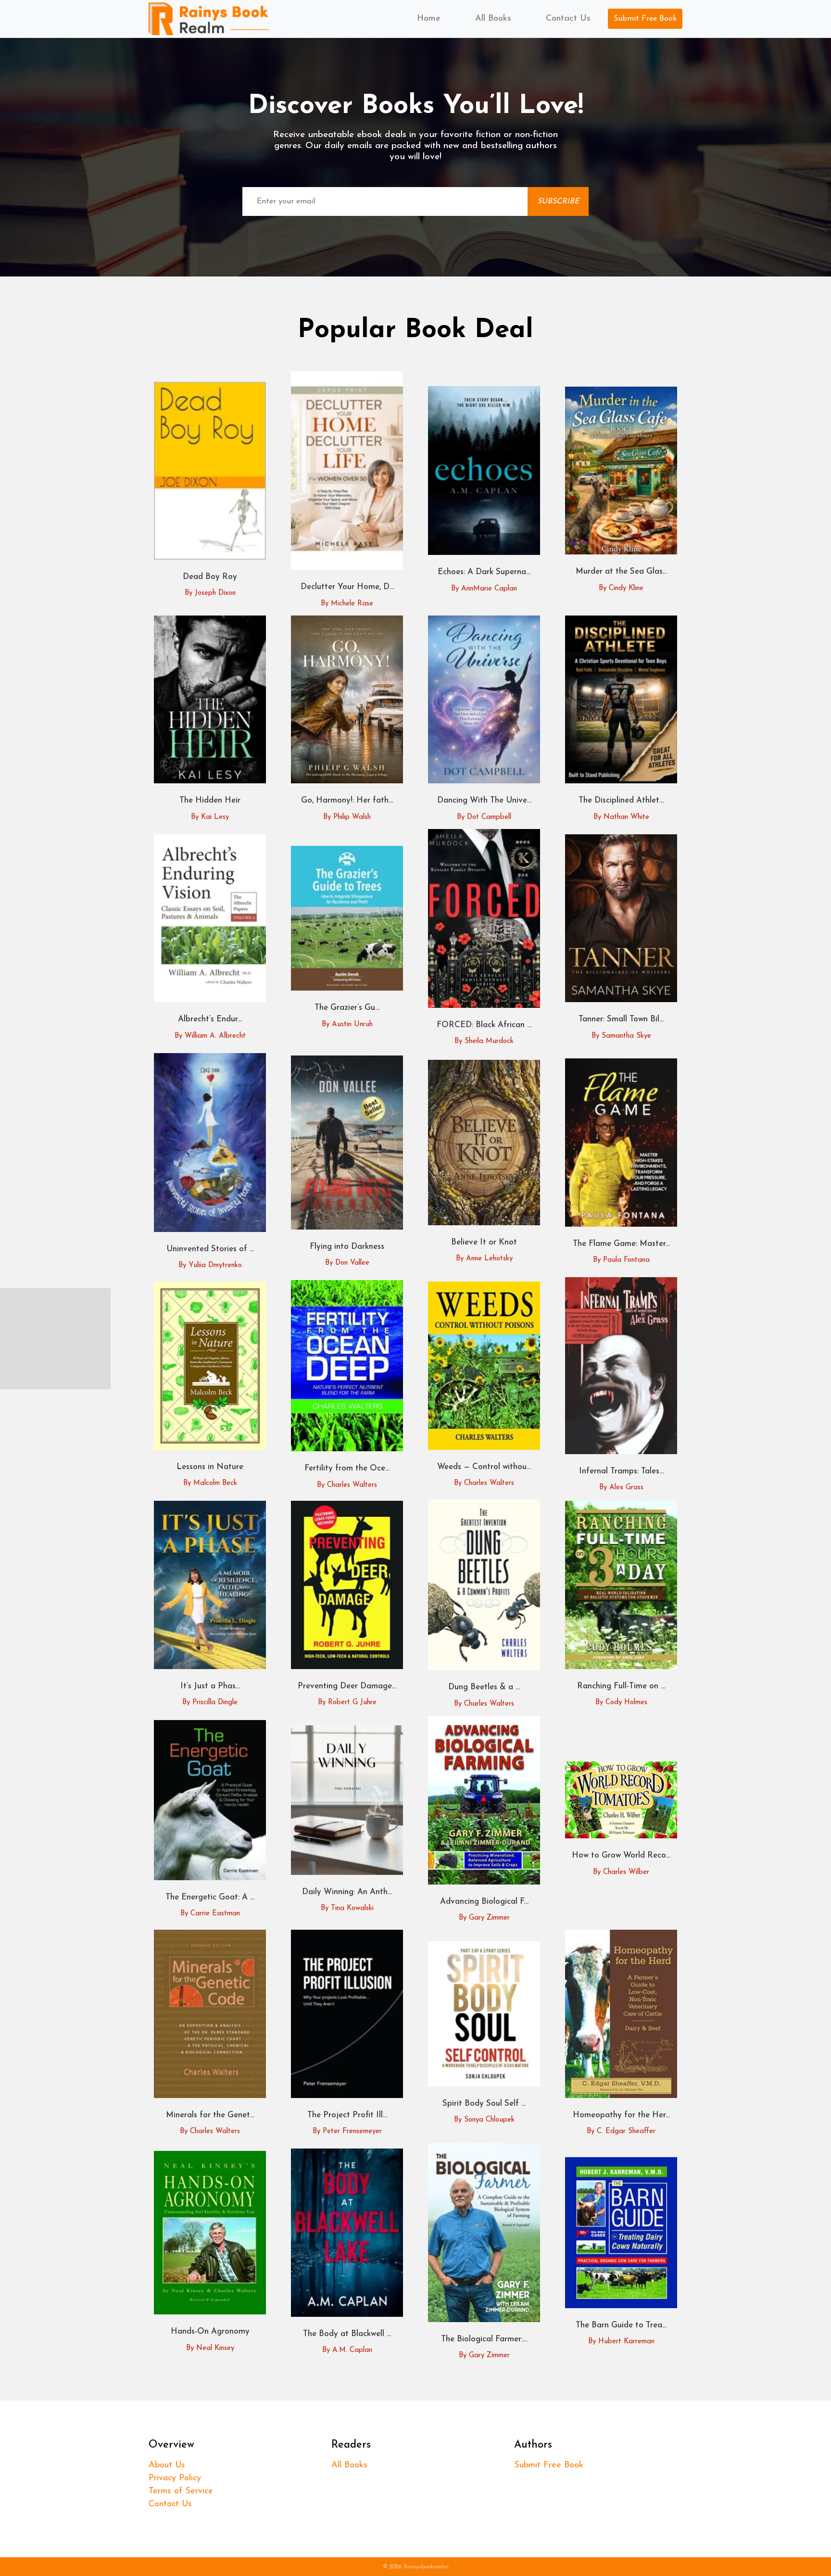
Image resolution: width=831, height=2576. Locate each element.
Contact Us (568, 19)
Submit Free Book (645, 19)
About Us (167, 2465)
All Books (493, 19)
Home (429, 19)
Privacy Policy (175, 2478)
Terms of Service (181, 2491)
